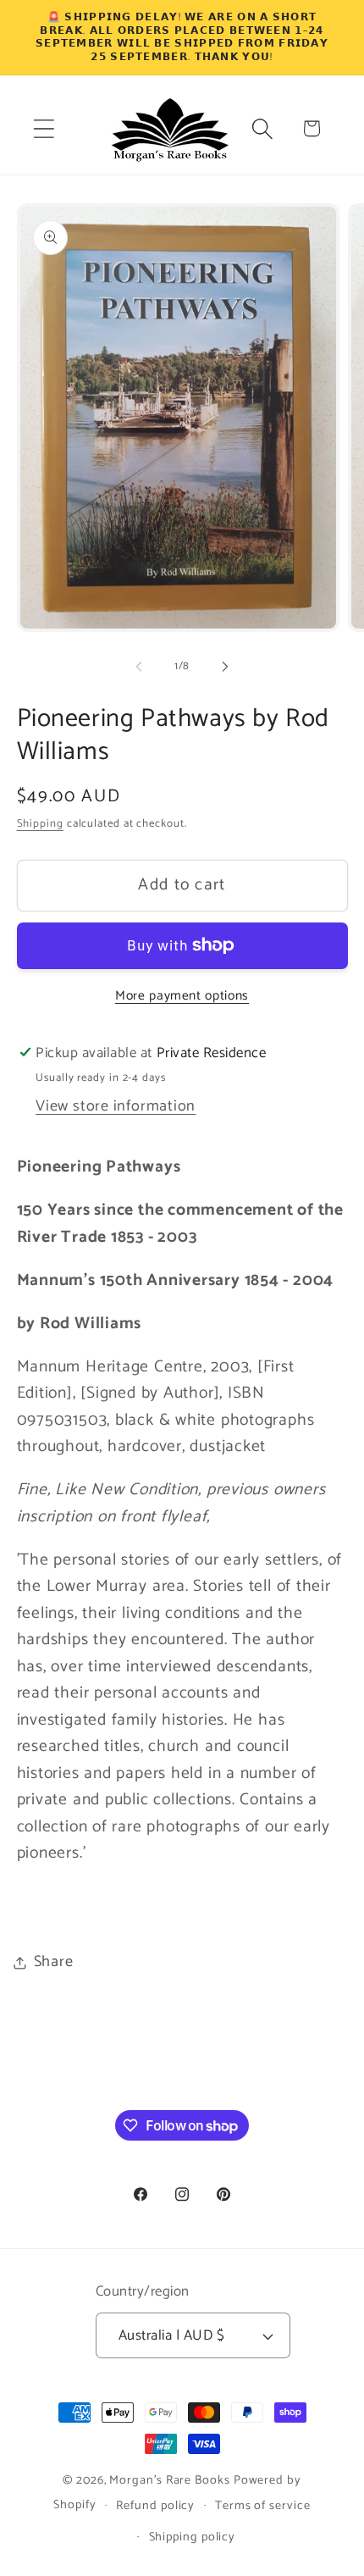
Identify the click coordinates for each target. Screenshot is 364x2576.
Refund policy (155, 2506)
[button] (44, 128)
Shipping (40, 824)
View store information (116, 1106)
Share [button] (54, 1962)
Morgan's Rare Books (169, 2480)
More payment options (182, 996)
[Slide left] (139, 667)
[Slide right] (225, 667)
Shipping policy (193, 2537)
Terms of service (263, 2506)
